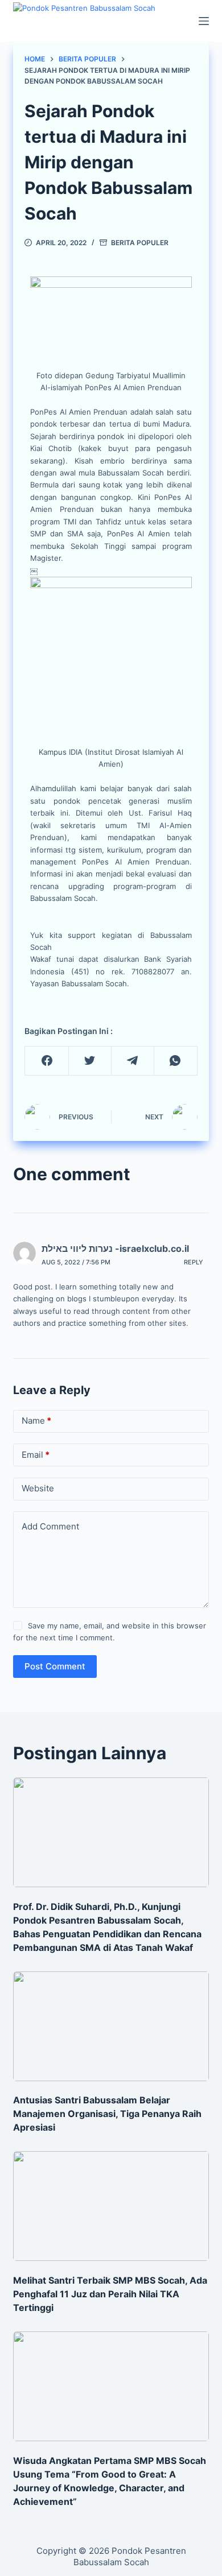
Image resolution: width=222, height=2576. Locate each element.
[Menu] (204, 21)
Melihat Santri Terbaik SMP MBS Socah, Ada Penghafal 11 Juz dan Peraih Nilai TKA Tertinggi (110, 2294)
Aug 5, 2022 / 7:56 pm (76, 1262)
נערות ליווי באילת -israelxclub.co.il (115, 1248)
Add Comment (50, 1526)
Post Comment (55, 1666)
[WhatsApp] (175, 1061)
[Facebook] (47, 1061)
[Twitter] (90, 1061)
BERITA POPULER (140, 243)
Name (36, 1421)
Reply (194, 1262)
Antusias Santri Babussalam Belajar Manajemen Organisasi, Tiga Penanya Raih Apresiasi (107, 2114)
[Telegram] (133, 1061)
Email (36, 1455)
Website (38, 1488)
